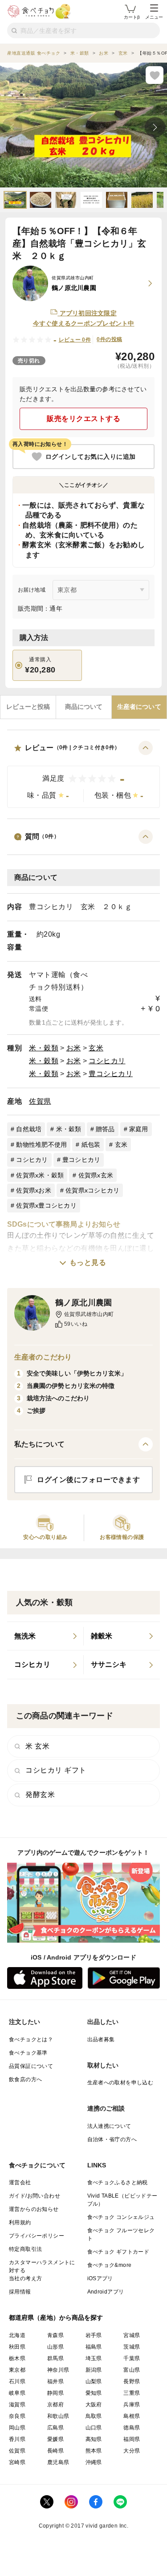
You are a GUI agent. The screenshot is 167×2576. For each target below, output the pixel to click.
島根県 (132, 2416)
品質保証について (31, 2066)
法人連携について (109, 2126)
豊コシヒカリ (111, 1074)
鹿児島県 (58, 2462)
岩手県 (94, 2335)
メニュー (154, 17)
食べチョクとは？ (31, 2039)
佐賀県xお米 (34, 1190)
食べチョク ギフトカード (118, 2252)
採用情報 (20, 2292)
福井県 (55, 2381)
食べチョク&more (110, 2265)
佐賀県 (40, 1101)
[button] (83, 774)
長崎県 (55, 2451)
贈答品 (105, 1129)
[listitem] (45, 1636)
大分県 (132, 2451)
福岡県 (132, 2439)
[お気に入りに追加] (155, 75)
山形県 (55, 2347)
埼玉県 (94, 2358)
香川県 (17, 2439)
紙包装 (91, 1145)
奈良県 (17, 2416)
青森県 (55, 2335)
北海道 (17, 2335)
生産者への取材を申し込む (120, 2083)
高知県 (94, 2439)
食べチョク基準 (28, 2053)
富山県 (132, 2370)
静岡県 (55, 2393)
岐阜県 (17, 2393)
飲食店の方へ (25, 2079)
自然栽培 (29, 1129)
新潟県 (94, 2370)
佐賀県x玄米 (96, 1175)
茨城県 (132, 2347)
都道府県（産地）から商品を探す (56, 2318)
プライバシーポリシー (37, 2236)
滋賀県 (17, 2405)
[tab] (28, 707)
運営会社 (20, 2182)
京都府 (55, 2405)
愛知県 (94, 2393)
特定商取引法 (25, 2249)
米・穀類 (44, 1048)
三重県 (132, 2393)
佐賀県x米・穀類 (40, 1175)
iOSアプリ (100, 2278)
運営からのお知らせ (34, 2209)
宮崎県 (17, 2462)
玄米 (96, 1048)
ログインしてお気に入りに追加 (91, 457)
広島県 (55, 2428)
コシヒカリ (107, 1061)
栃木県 (17, 2358)
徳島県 (132, 2428)
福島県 (94, 2347)
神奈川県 (58, 2370)
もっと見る (88, 1262)
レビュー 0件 (75, 340)
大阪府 (94, 2405)
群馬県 (55, 2358)
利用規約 (20, 2222)
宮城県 (132, 2335)
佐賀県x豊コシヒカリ (46, 1205)
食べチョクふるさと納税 (118, 2182)
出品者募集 (101, 2039)
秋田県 (17, 2347)
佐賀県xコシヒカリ (92, 1190)
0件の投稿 (109, 339)
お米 (74, 1048)
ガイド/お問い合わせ (35, 2196)
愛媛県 (55, 2439)
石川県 (17, 2381)
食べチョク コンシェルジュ (121, 2217)
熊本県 (94, 2451)
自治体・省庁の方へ (112, 2139)
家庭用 (139, 1129)
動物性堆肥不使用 (41, 1145)
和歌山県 (58, 2416)
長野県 (132, 2381)
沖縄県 (94, 2462)
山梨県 (94, 2381)
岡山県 (17, 2428)
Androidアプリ (106, 2292)
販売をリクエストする (83, 419)
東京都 (17, 2370)
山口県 (94, 2428)
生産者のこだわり (43, 1357)
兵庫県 (132, 2405)
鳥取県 (94, 2416)
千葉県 (132, 2358)
